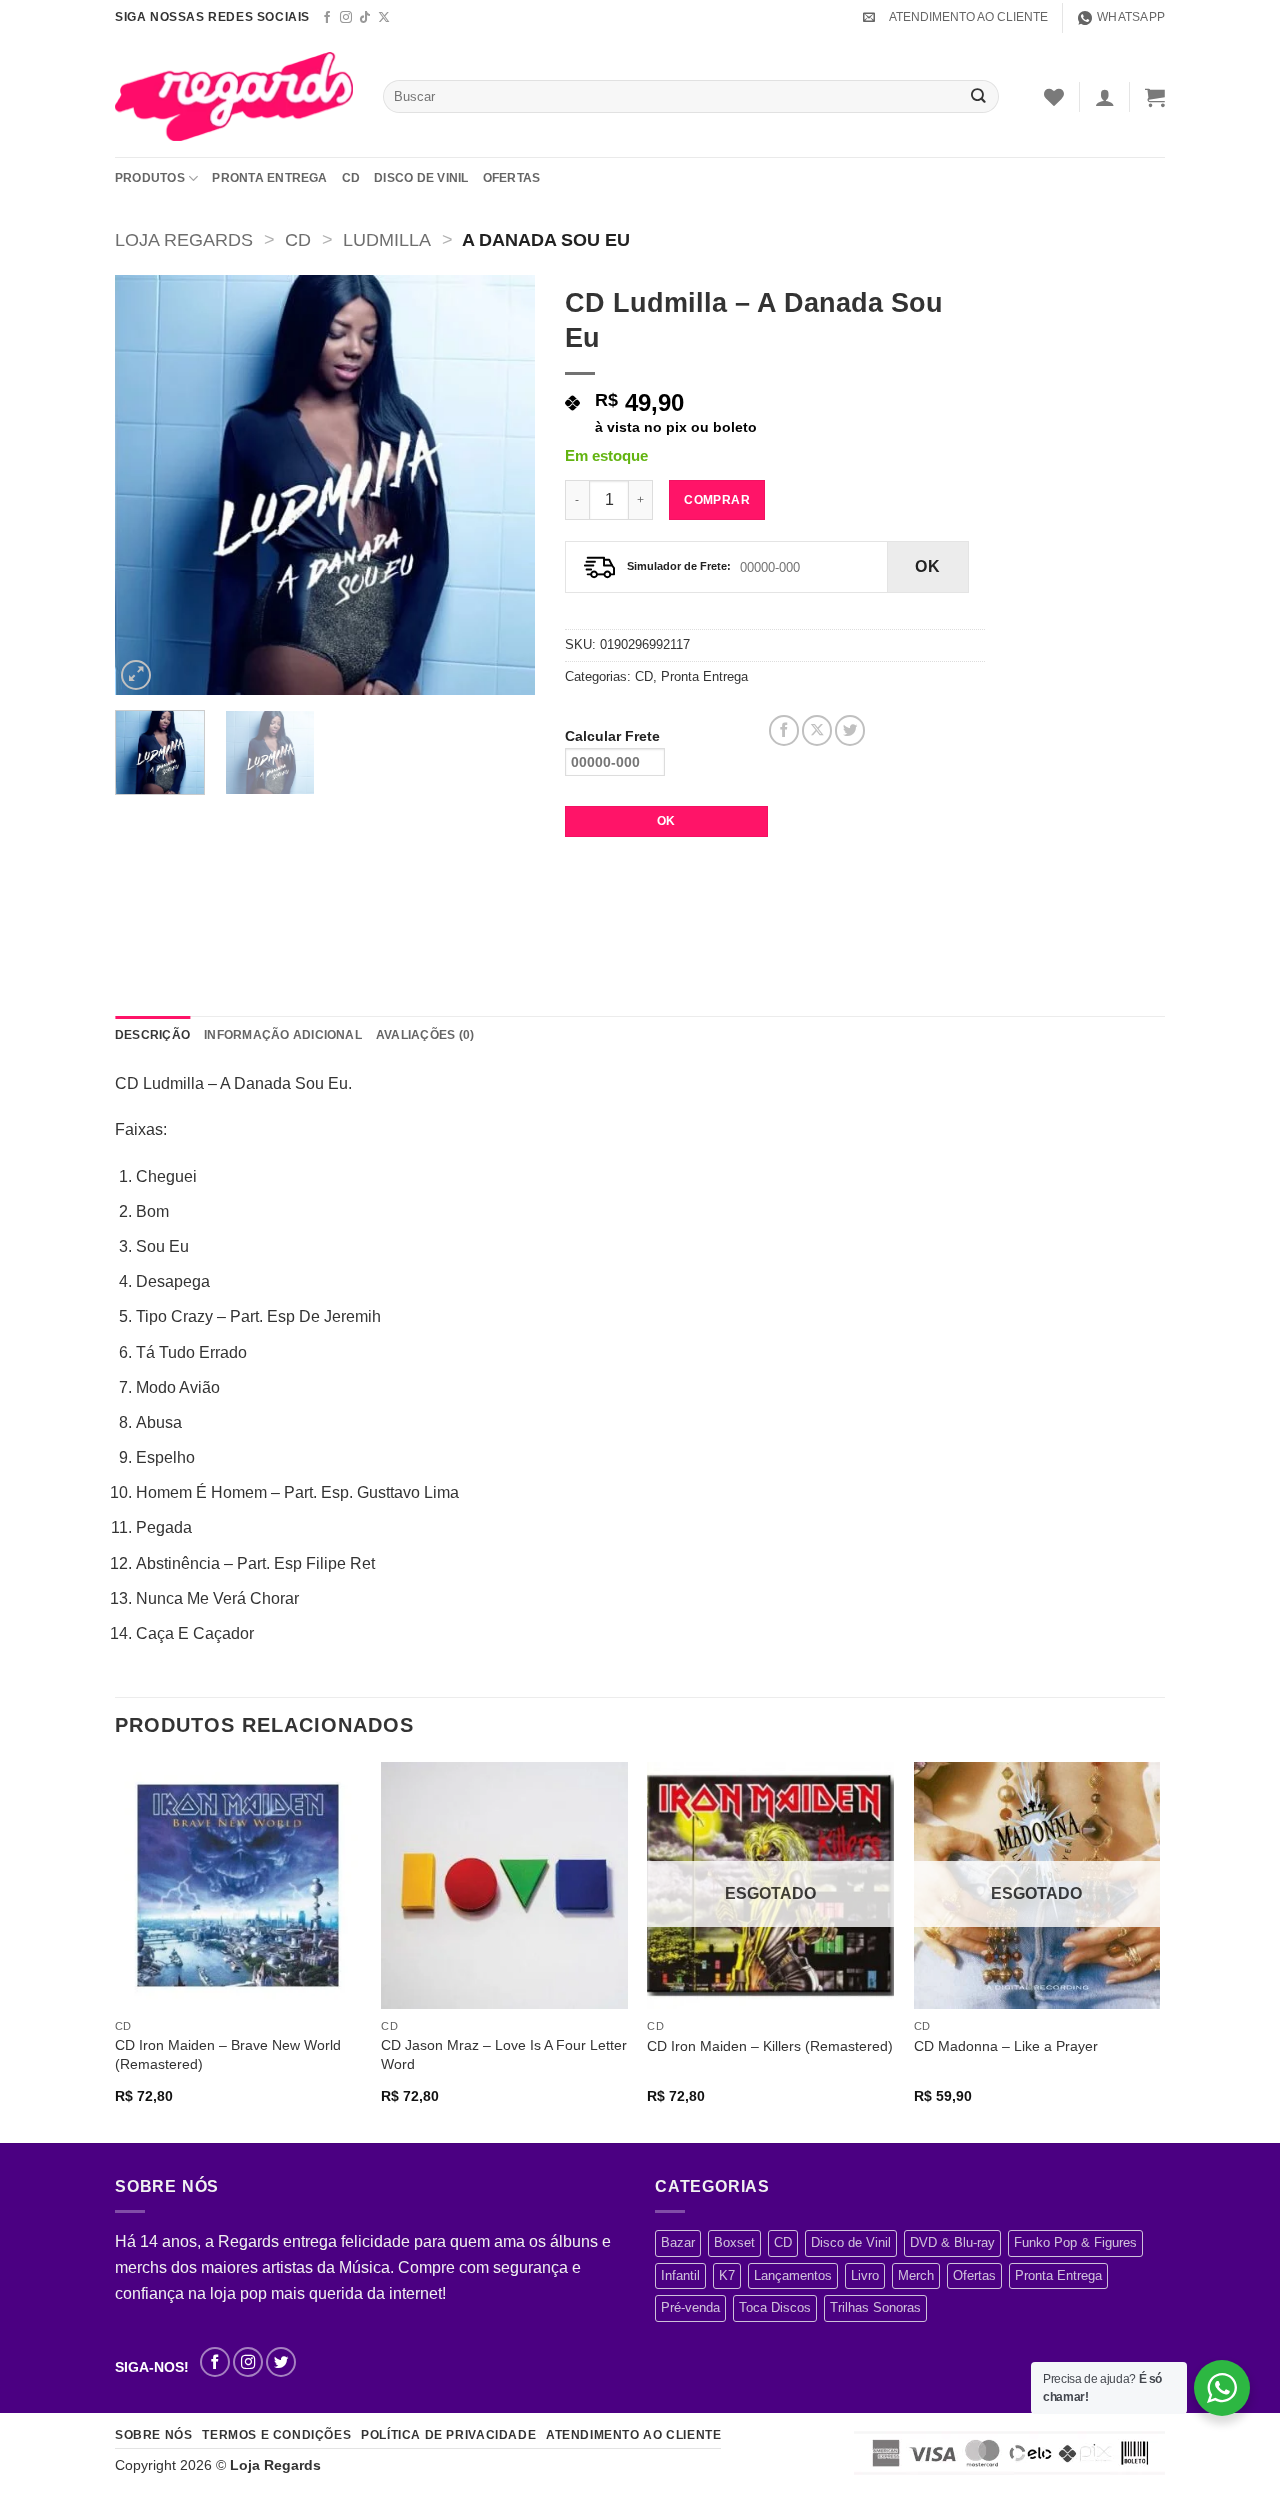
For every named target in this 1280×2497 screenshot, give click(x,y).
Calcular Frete (612, 736)
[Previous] (149, 485)
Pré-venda (690, 2307)
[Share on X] (817, 730)
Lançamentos (793, 2275)
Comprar (717, 500)
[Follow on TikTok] (365, 18)
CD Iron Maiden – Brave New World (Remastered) (228, 2054)
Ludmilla (387, 239)
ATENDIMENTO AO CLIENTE (968, 17)
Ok (927, 566)
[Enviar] (978, 96)
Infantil (680, 2275)
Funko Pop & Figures (1075, 2242)
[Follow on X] (384, 18)
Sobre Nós (154, 2435)
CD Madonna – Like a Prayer (1006, 2046)
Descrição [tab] (152, 1035)
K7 (727, 2275)
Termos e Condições (276, 2435)
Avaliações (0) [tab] (425, 1035)
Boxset (734, 2242)
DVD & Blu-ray (952, 2242)
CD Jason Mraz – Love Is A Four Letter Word (504, 2054)
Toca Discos (775, 2307)
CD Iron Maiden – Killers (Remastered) (770, 2046)
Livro (865, 2275)
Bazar (678, 2242)
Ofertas (512, 178)
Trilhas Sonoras (875, 2307)
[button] (869, 17)
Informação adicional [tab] (283, 1035)
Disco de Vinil (421, 178)
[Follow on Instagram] (346, 18)
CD (351, 178)
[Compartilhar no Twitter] (850, 730)
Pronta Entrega (269, 178)
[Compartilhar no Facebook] (784, 730)
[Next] (501, 485)
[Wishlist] (1054, 97)
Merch (916, 2275)
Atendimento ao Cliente (633, 2435)
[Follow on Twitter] (281, 2362)
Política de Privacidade (448, 2435)
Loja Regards (184, 239)
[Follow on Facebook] (327, 18)
